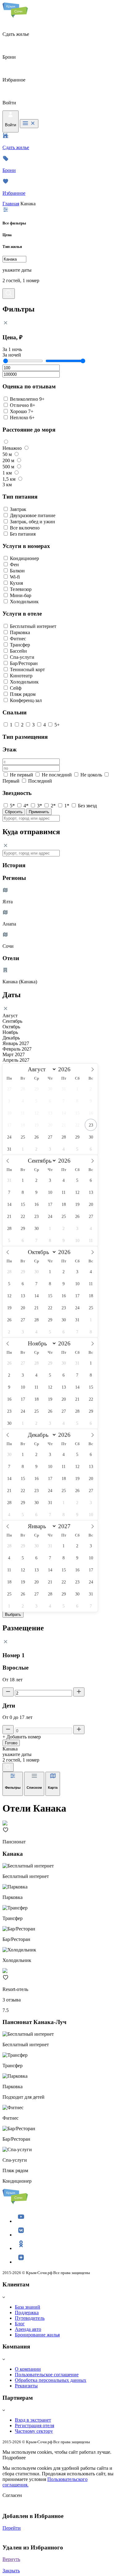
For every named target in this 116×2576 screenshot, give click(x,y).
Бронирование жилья (37, 2335)
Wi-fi (15, 577)
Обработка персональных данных (51, 2380)
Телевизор (21, 589)
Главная (11, 204)
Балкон (17, 571)
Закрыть (11, 2571)
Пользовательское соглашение (47, 2375)
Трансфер (20, 645)
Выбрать (13, 1614)
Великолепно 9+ (27, 399)
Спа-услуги (22, 657)
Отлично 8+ (23, 405)
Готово (11, 1743)
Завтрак (18, 509)
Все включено (25, 528)
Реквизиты (26, 2386)
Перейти (12, 2528)
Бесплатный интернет (33, 626)
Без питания (23, 534)
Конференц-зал (26, 700)
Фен (14, 565)
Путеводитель (30, 2318)
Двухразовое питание (33, 515)
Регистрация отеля (34, 2425)
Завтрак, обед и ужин (32, 522)
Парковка (20, 632)
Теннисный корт (27, 669)
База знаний (28, 2307)
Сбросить (14, 812)
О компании (28, 2369)
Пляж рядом (23, 694)
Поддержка (27, 2313)
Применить (39, 812)
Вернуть (11, 2559)
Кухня (16, 583)
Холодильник (24, 602)
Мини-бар (21, 595)
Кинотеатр (21, 676)
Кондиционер (24, 558)
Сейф (16, 688)
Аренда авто (28, 2329)
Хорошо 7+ (22, 411)
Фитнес (18, 639)
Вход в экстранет (33, 2420)
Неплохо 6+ (22, 418)
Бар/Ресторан (24, 663)
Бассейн (18, 651)
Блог (20, 2324)
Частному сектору (34, 2431)
